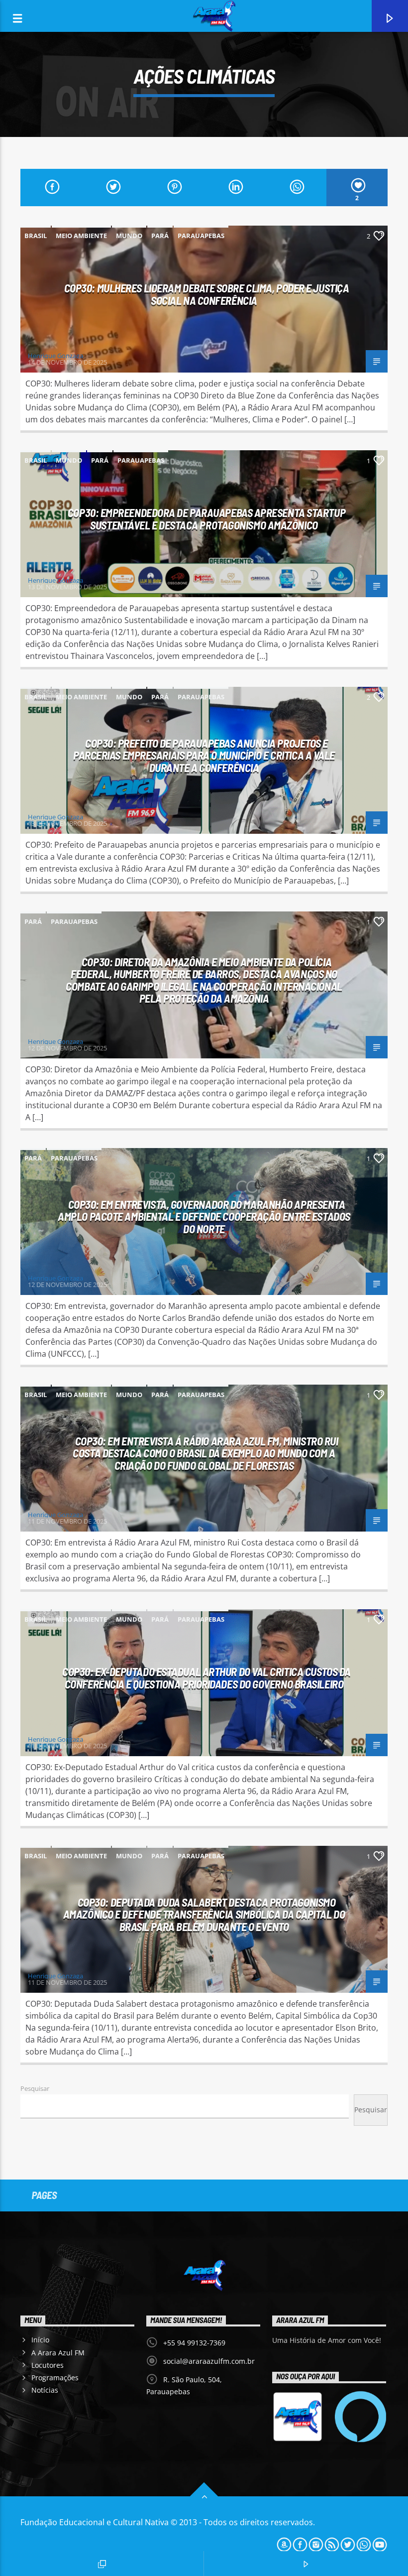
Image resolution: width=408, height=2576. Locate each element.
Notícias (45, 2390)
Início (40, 2340)
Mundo (129, 236)
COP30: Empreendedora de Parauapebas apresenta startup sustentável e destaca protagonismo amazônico (206, 519)
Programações (55, 2378)
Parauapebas (201, 236)
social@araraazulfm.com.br (209, 2361)
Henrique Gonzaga (55, 356)
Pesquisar (35, 2088)
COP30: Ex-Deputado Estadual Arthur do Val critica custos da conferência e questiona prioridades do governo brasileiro (206, 1678)
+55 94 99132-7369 (194, 2343)
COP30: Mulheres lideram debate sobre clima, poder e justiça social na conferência (207, 294)
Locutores (48, 2365)
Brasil (36, 236)
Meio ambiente (81, 236)
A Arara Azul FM (58, 2353)
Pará (160, 236)
